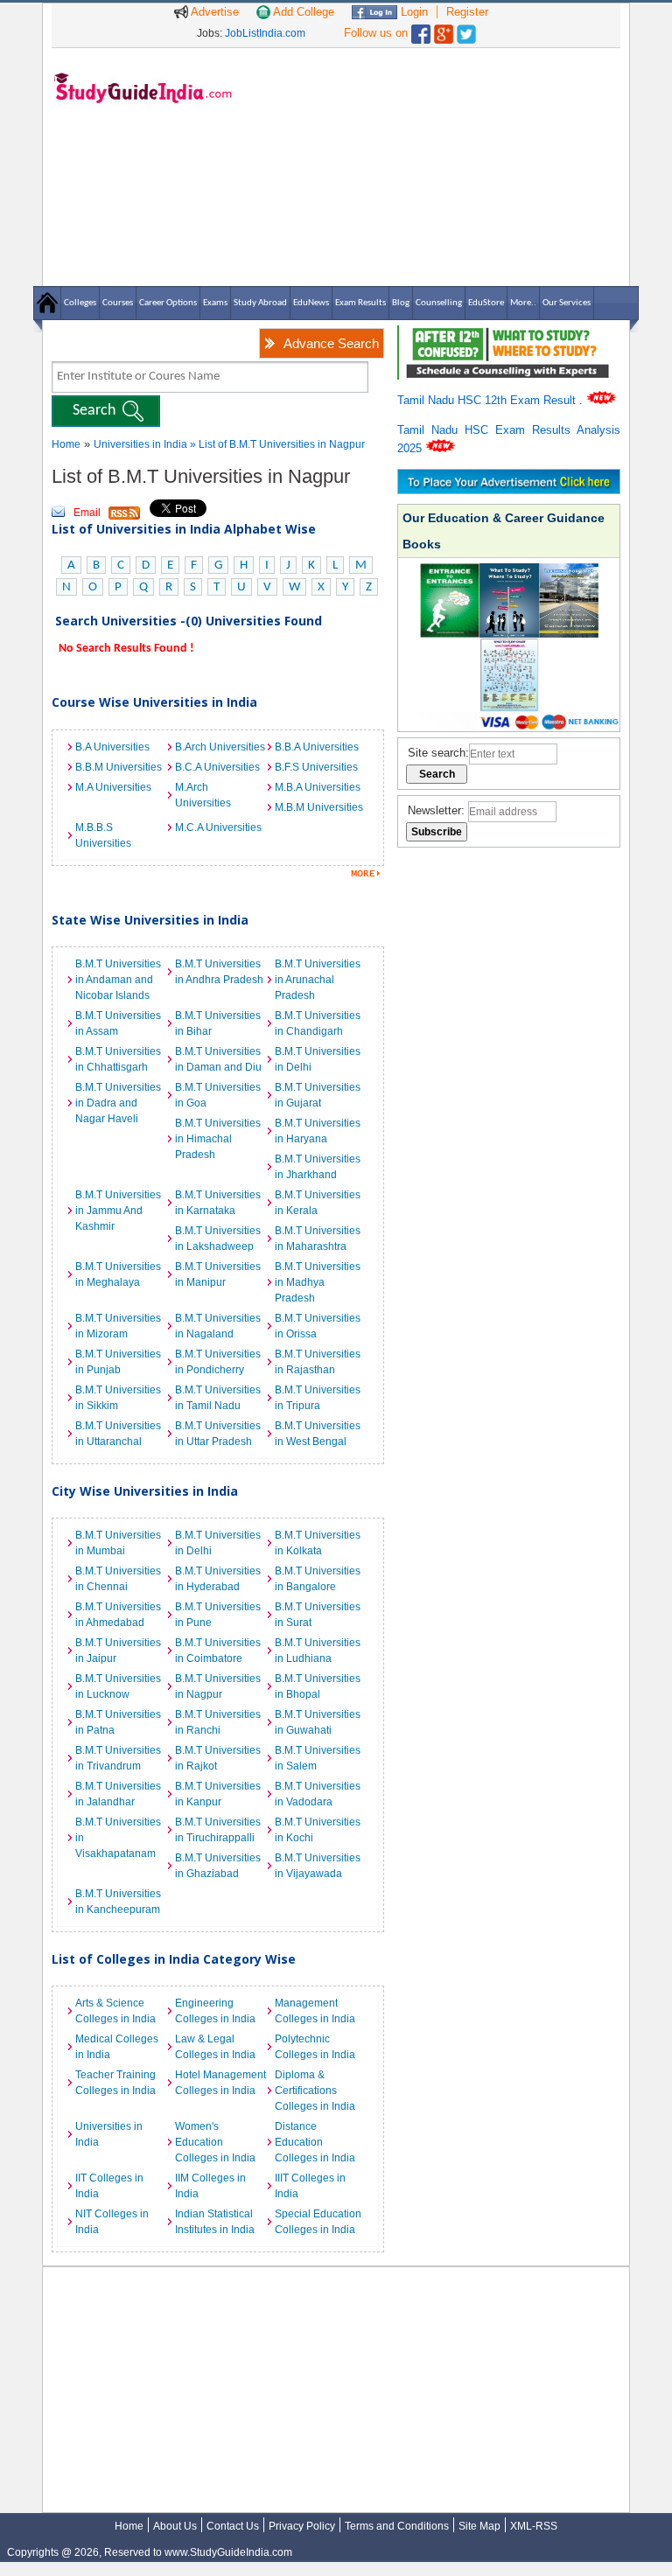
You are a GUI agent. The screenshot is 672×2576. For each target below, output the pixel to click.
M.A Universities (113, 787)
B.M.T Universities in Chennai (118, 1579)
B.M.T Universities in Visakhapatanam (118, 1838)
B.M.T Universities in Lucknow (118, 1686)
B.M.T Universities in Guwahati (318, 1722)
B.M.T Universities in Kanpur (218, 1794)
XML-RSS (534, 2526)
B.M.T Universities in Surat (318, 1615)
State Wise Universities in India (150, 920)
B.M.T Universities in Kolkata (318, 1543)
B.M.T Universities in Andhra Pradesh (219, 972)
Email (87, 513)
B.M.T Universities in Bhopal (318, 1686)
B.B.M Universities (119, 767)
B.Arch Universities (220, 747)
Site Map (479, 2526)
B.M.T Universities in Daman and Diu (218, 1059)
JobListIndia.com (265, 33)
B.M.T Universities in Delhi (318, 1059)
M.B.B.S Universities (103, 835)
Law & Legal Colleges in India (215, 2047)
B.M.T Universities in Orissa (318, 1326)
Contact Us (233, 2526)
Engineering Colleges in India (215, 2011)
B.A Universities (112, 747)
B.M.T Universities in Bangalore (318, 1579)
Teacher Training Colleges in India (115, 2083)
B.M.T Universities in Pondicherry (218, 1362)
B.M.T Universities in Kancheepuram (118, 1902)
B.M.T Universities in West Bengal (318, 1434)
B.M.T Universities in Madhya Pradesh (318, 1282)
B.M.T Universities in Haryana (318, 1131)
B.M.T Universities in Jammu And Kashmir (118, 1211)
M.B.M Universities (319, 807)
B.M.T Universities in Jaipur (118, 1651)
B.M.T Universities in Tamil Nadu (218, 1398)
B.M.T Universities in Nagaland (218, 1326)
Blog (401, 303)
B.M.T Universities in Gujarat (318, 1095)
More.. (523, 303)
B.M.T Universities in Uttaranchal (118, 1434)
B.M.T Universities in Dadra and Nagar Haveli (118, 1103)
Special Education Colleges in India (318, 2222)
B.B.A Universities (317, 747)
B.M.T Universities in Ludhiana (318, 1651)
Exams (215, 303)
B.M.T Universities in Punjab (118, 1362)
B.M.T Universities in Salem (318, 1758)
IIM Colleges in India (210, 2186)
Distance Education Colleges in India (315, 2142)
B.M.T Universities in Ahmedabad (118, 1615)
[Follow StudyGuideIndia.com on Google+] (444, 30)
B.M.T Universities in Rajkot (218, 1758)
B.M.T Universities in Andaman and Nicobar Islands (118, 980)
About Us (175, 2526)
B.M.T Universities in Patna (118, 1722)
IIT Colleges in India (109, 2186)
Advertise (213, 12)
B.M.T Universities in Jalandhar (118, 1794)
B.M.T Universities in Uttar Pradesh (218, 1434)
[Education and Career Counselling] (509, 335)
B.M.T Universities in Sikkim (118, 1398)
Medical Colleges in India (117, 2047)
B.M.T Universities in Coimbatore (218, 1651)
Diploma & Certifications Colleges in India (315, 2091)
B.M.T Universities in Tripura (318, 1398)
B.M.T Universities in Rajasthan (318, 1362)
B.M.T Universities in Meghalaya (118, 1274)
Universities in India (142, 444)
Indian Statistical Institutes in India (215, 2222)
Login (413, 12)
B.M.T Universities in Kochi (318, 1830)
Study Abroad (260, 303)
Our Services (567, 303)
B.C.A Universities (217, 767)
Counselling (439, 303)
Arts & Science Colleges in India (115, 2011)
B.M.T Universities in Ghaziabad (218, 1866)
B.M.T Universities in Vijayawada (318, 1866)
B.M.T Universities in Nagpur (218, 1686)
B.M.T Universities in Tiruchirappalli (218, 1830)
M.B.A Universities (318, 787)
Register (467, 12)
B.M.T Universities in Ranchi (218, 1722)
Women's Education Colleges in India (215, 2142)
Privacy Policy (302, 2526)
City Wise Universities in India (145, 1491)
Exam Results (360, 303)
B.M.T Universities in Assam (118, 1023)
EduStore (486, 303)
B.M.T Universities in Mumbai (118, 1543)
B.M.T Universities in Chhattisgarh (118, 1059)
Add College (302, 12)
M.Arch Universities (203, 795)
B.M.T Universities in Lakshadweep (218, 1239)
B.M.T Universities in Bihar (218, 1023)
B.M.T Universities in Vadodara (318, 1794)
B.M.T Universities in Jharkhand (318, 1167)
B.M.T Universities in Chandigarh (318, 1023)
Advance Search (331, 343)
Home (66, 444)
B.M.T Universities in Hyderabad (218, 1579)
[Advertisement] (432, 166)
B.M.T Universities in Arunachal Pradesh (318, 980)
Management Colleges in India (315, 2011)
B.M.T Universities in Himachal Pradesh (218, 1139)
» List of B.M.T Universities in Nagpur (277, 444)
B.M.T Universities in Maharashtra (318, 1239)
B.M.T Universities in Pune (218, 1615)
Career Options (168, 303)
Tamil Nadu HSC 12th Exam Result (488, 400)
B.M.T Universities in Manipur (218, 1274)
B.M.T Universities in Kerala (318, 1203)
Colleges (80, 303)
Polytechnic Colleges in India (315, 2047)
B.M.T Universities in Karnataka (218, 1203)
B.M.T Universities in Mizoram (118, 1326)
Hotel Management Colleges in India (220, 2083)
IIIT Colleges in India (310, 2186)
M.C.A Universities (218, 827)
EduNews (311, 303)
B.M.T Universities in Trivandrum (118, 1758)
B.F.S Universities (316, 767)
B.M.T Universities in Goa (218, 1095)
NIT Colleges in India (112, 2222)
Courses (118, 303)
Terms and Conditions (397, 2526)
